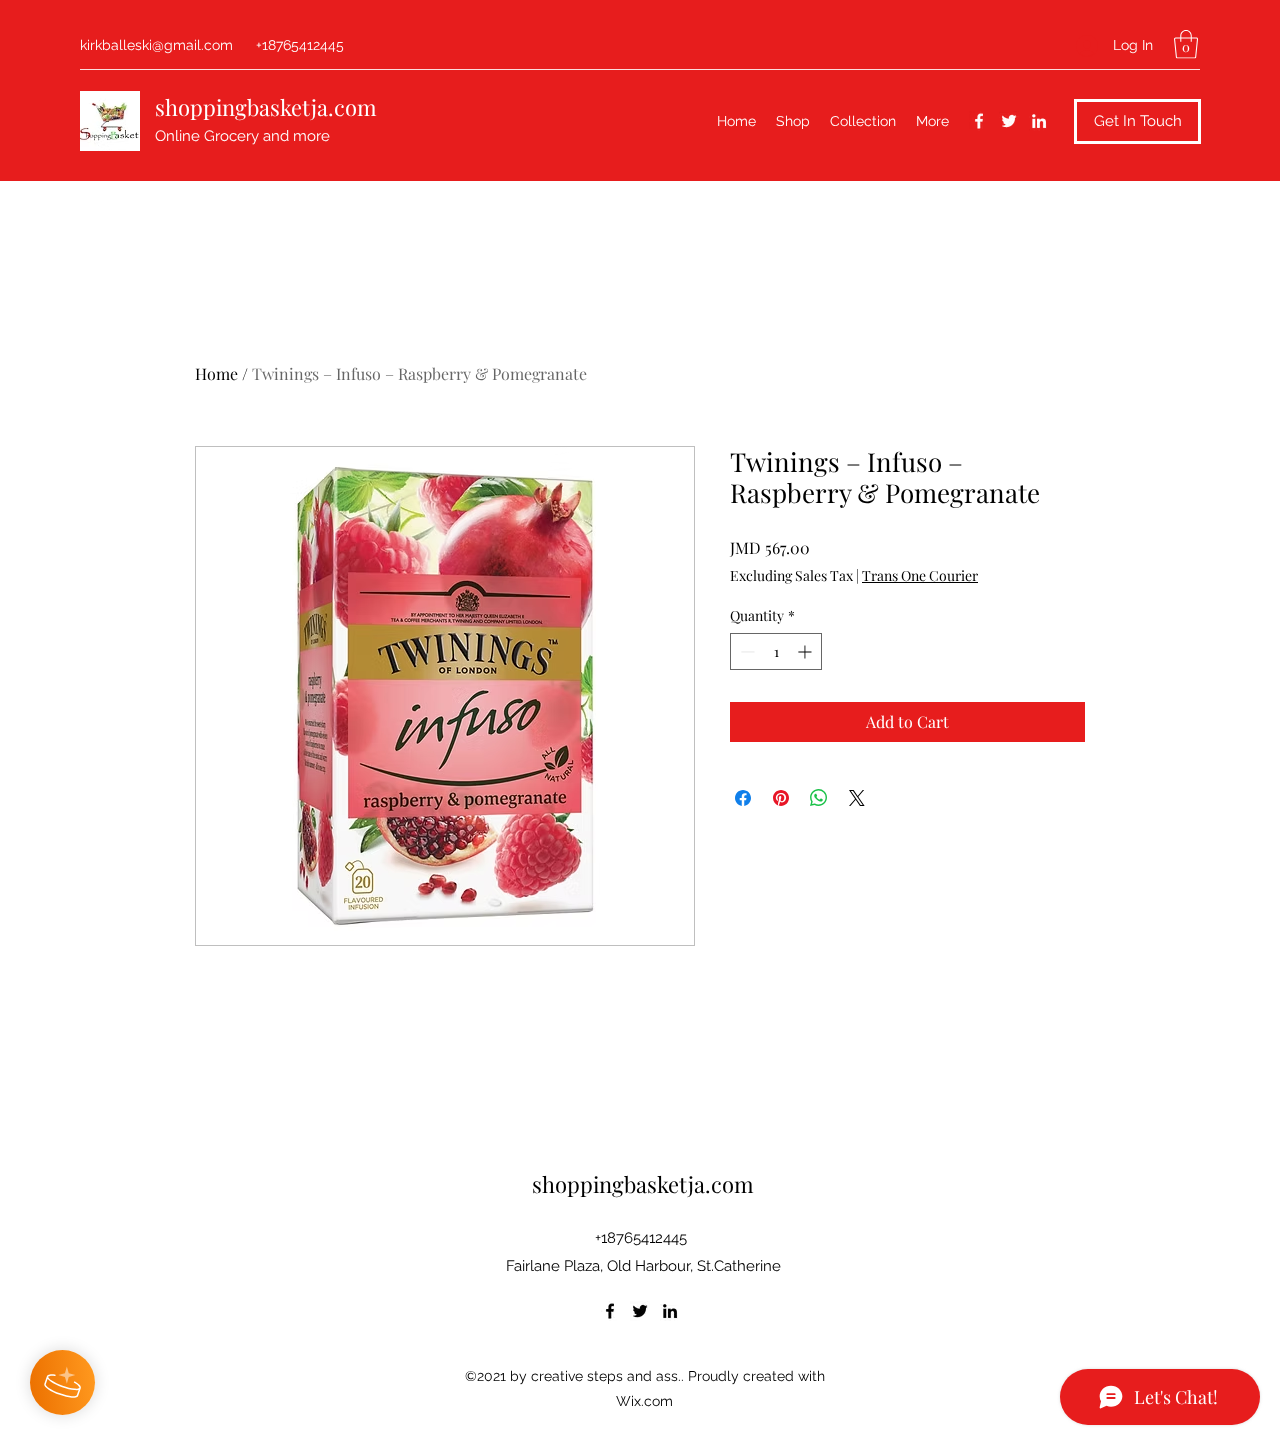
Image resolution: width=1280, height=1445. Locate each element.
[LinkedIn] (1039, 121)
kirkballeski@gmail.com (156, 45)
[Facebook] (979, 121)
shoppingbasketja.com (266, 107)
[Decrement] (745, 651)
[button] (1186, 44)
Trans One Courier (920, 575)
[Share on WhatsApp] (819, 798)
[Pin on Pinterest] (781, 798)
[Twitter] (1009, 121)
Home (216, 373)
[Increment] (806, 651)
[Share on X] (857, 798)
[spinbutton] (776, 651)
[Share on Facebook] (743, 798)
